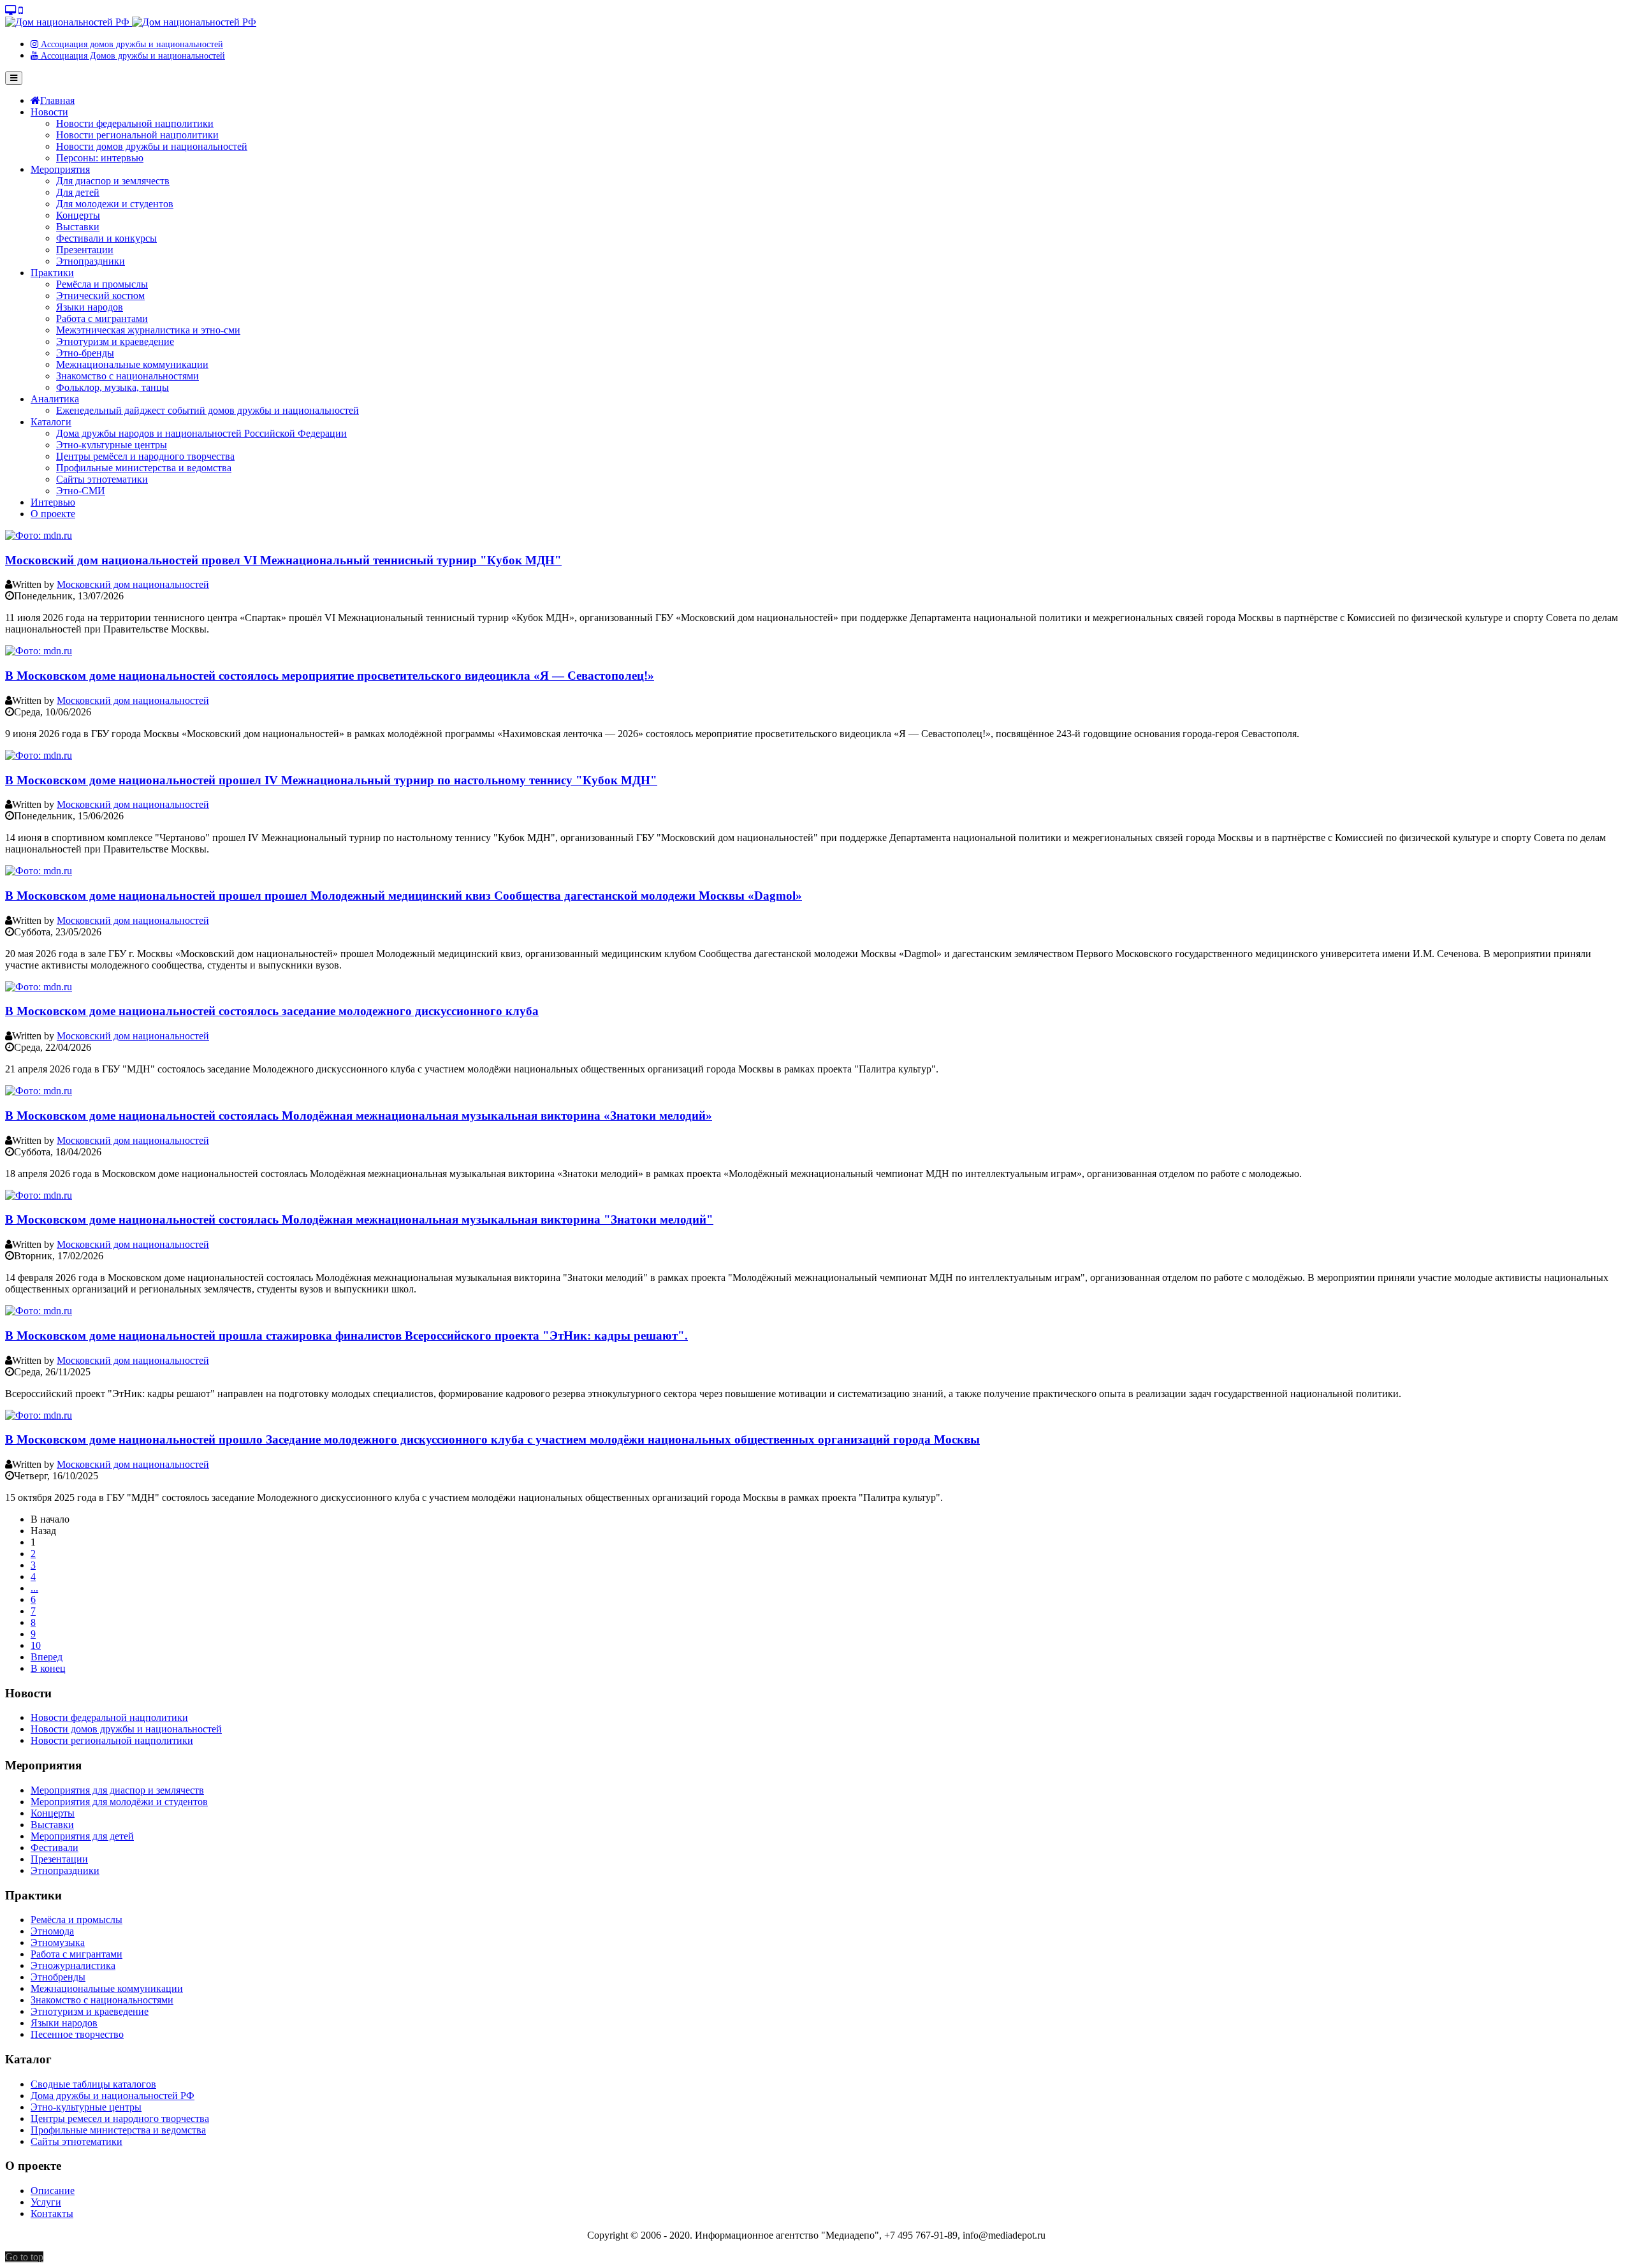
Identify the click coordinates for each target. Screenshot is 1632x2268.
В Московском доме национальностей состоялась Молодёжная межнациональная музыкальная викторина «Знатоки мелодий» (359, 1116)
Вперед (47, 1657)
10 (36, 1645)
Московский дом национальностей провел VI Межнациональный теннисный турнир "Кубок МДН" (283, 560)
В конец (48, 1668)
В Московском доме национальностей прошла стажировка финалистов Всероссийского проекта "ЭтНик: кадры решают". (346, 1335)
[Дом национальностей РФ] (131, 22)
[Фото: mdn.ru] (39, 535)
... (34, 1588)
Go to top (24, 2257)
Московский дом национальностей (133, 584)
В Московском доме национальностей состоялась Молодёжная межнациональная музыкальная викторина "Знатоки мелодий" (359, 1219)
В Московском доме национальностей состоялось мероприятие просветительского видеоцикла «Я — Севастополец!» (330, 676)
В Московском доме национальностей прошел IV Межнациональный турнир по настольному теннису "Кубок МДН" (331, 780)
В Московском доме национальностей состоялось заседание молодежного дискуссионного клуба (272, 1011)
